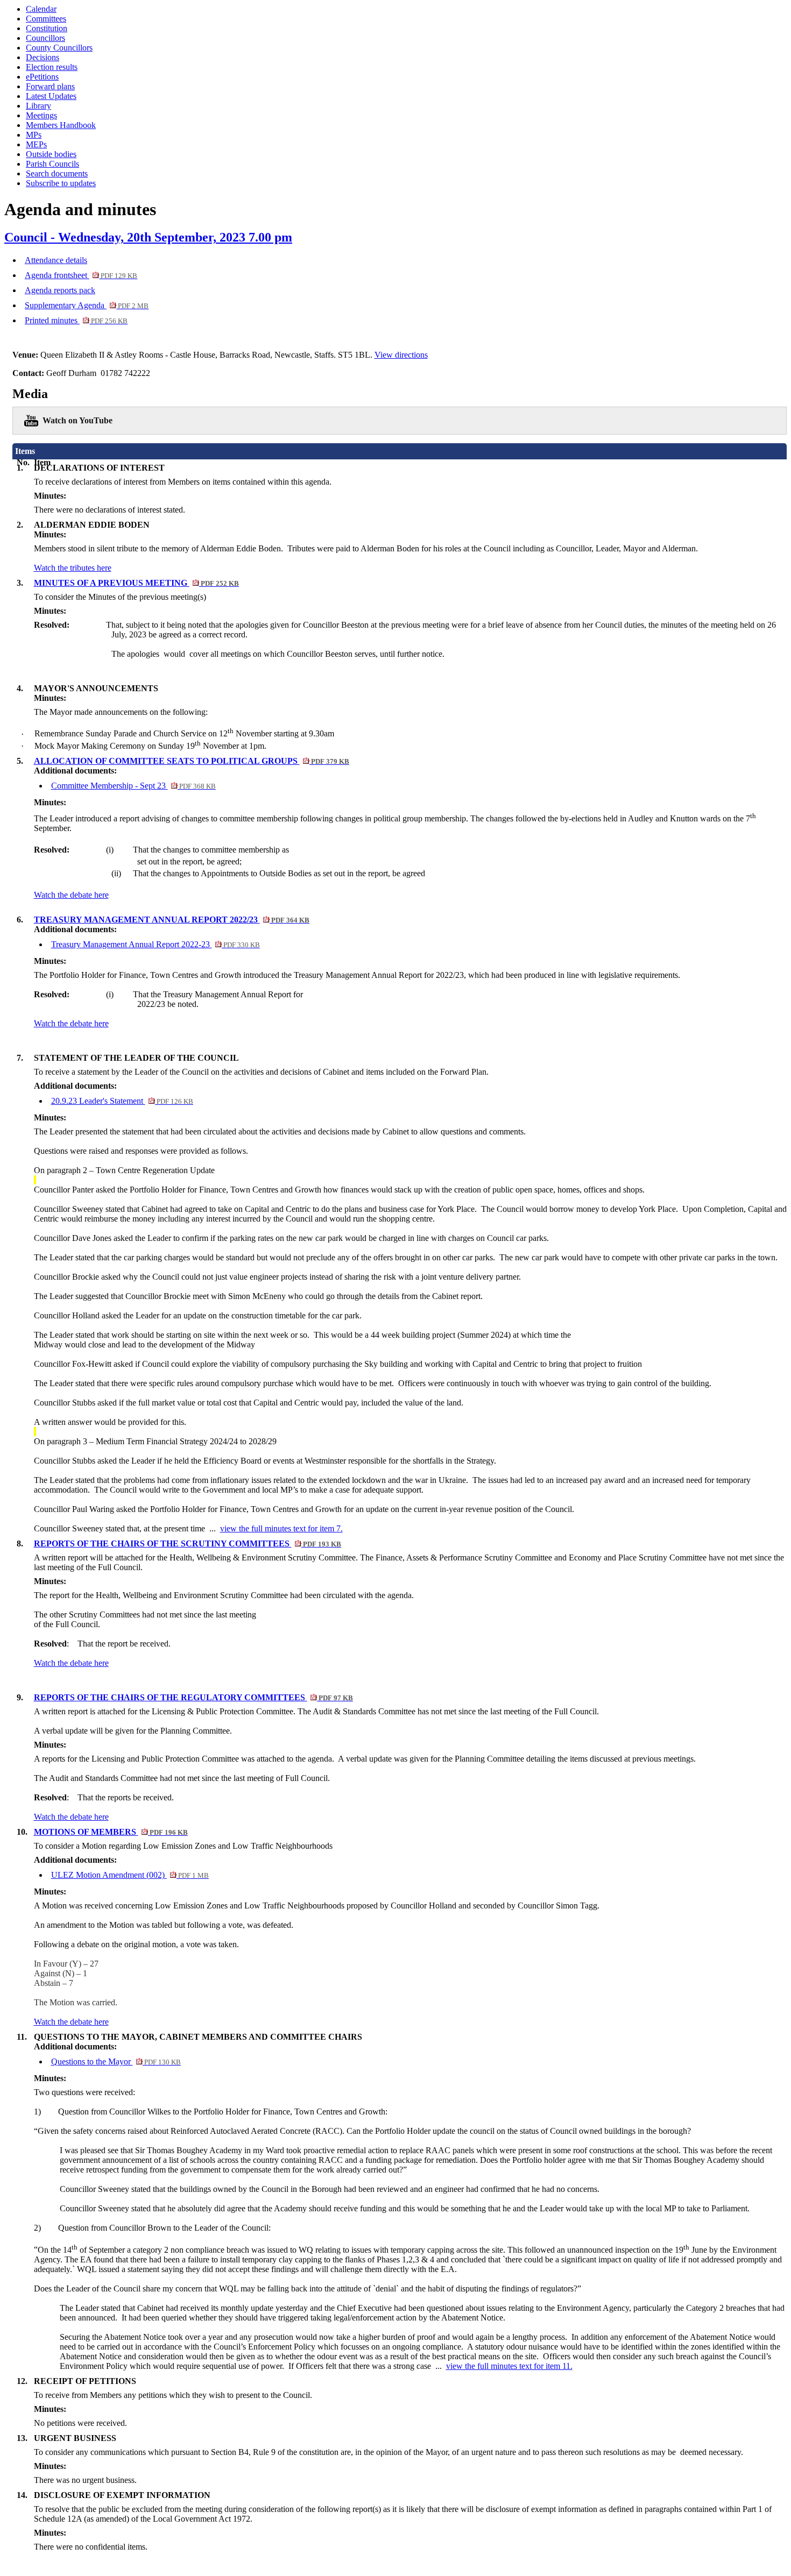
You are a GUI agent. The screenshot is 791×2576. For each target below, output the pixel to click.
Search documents (57, 173)
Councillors (45, 38)
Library (38, 106)
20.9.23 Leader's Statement (122, 1101)
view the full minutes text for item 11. (509, 2366)
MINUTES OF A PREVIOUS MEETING (136, 583)
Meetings (41, 115)
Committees (46, 19)
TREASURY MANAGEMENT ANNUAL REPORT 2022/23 (172, 920)
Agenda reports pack (60, 290)
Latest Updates (51, 96)
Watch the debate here (71, 895)
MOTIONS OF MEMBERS (111, 1832)
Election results (52, 67)
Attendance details (56, 260)
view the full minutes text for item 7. (281, 1528)
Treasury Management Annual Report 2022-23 (156, 944)
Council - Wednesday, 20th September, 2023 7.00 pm (148, 237)
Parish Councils (52, 164)
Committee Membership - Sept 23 (133, 786)
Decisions (43, 57)
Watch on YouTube (77, 420)
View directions (401, 355)
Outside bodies (51, 154)
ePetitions (42, 77)
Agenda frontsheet (81, 275)
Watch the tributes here (73, 568)
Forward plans (50, 86)
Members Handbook (61, 125)
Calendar (41, 9)
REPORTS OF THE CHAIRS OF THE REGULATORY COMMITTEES (193, 1697)
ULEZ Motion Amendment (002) (130, 1875)
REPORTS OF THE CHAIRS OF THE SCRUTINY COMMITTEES (188, 1544)
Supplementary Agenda (87, 305)
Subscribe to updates (61, 183)
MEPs (36, 144)
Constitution (47, 28)
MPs (34, 135)
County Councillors (59, 48)
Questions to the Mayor (116, 2061)
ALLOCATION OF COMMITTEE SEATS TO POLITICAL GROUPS (192, 761)
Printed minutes (76, 320)
